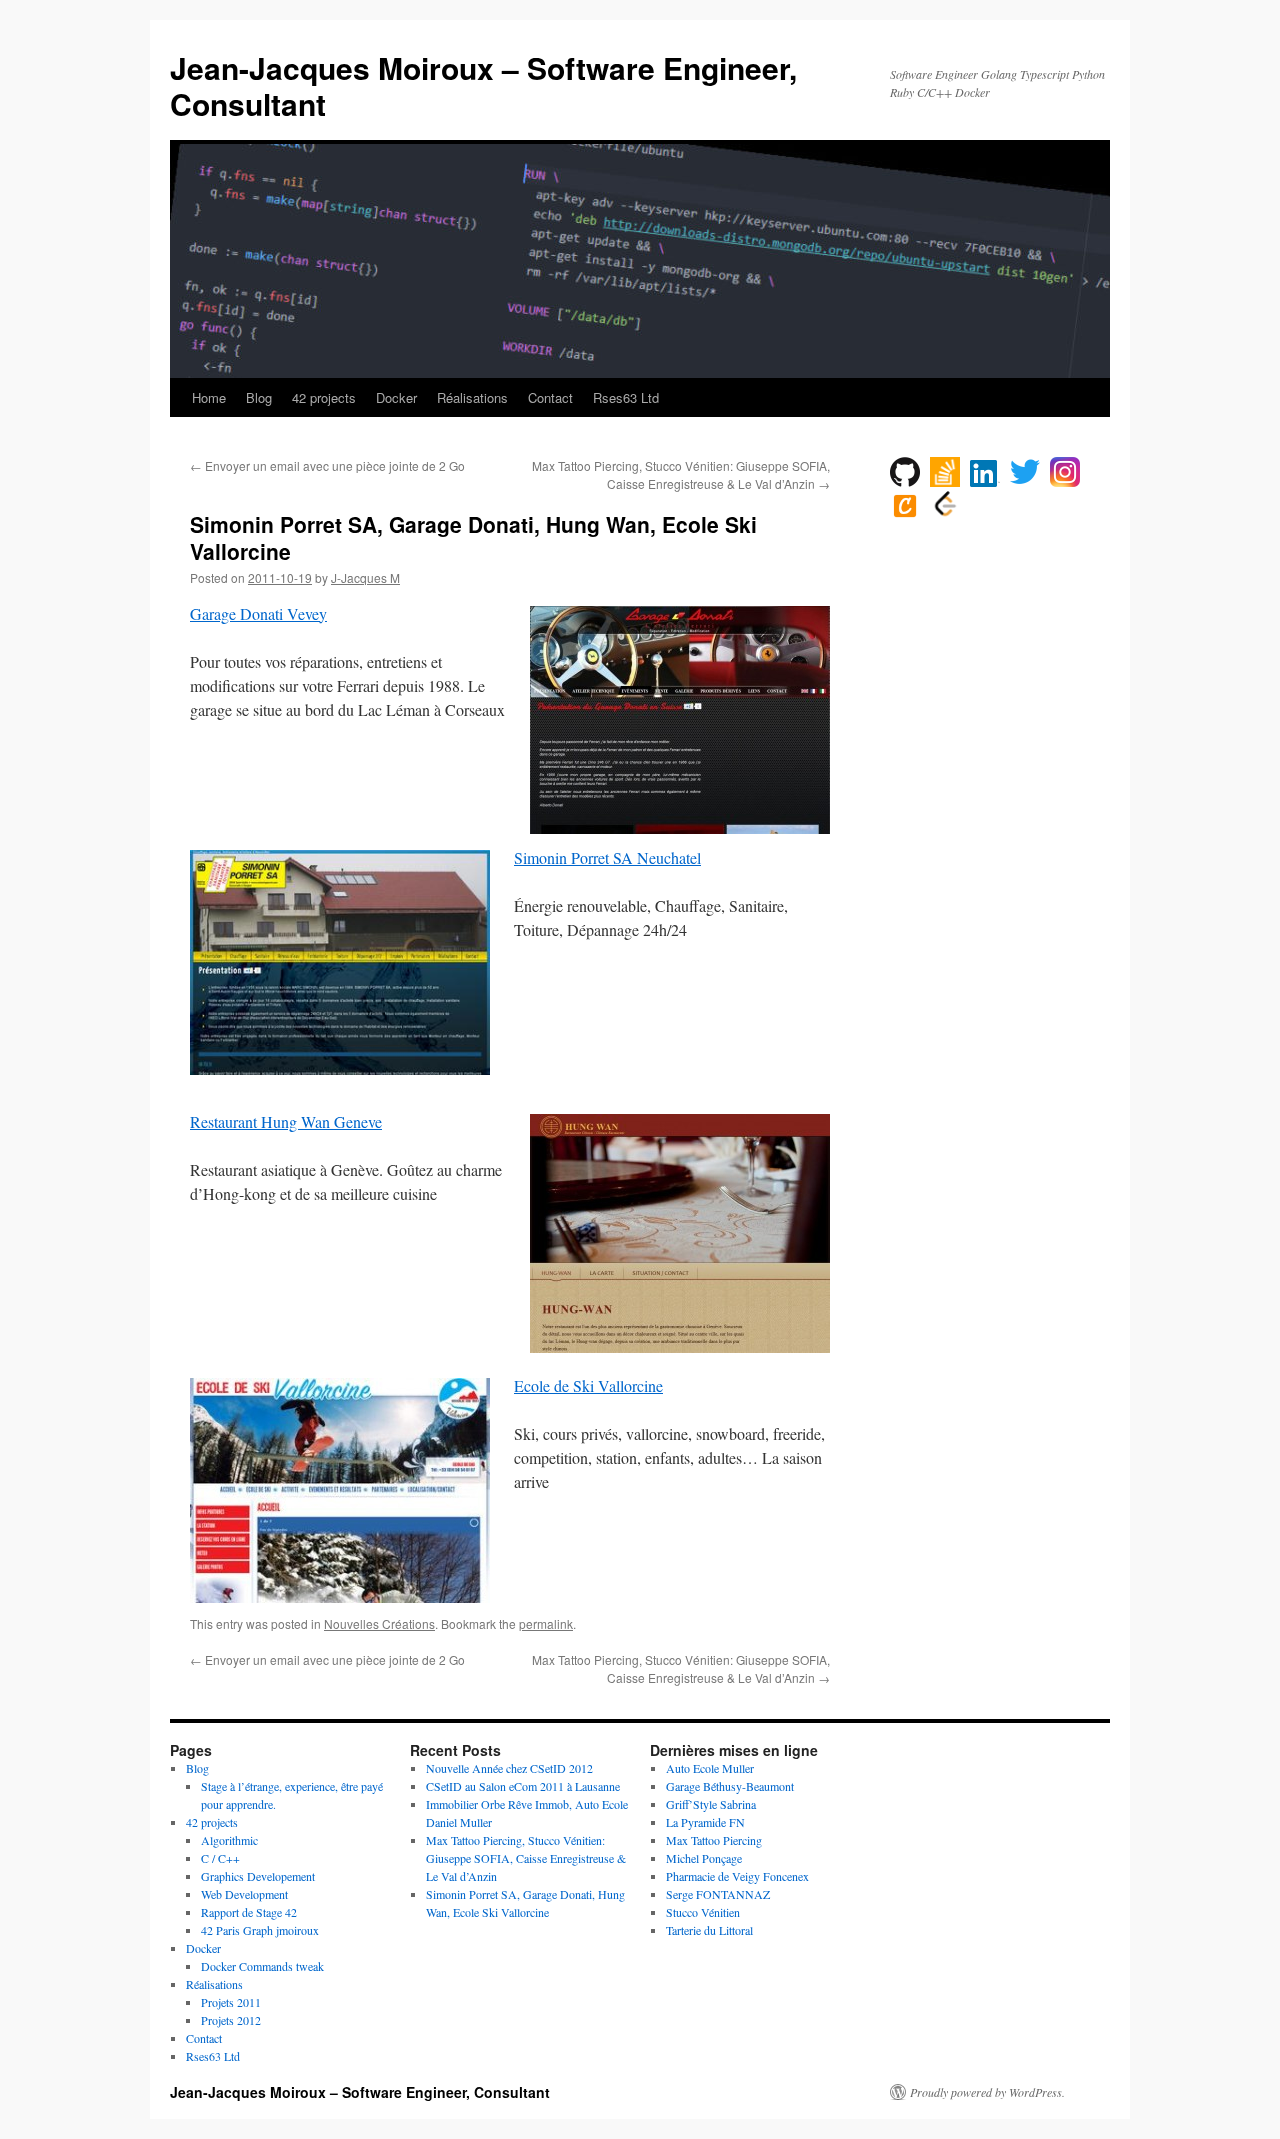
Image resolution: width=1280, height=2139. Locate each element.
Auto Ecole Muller (710, 1768)
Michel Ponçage (704, 1858)
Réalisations (472, 397)
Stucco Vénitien (703, 1912)
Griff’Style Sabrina (711, 1804)
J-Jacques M (365, 577)
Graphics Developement (258, 1876)
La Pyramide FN (705, 1822)
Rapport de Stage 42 (249, 1912)
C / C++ (220, 1858)
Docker (396, 397)
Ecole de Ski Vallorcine (588, 1385)
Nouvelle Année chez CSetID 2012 (509, 1768)
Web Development (244, 1894)
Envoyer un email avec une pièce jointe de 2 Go (327, 465)
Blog (259, 397)
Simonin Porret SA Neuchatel (607, 857)
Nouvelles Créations (379, 1623)
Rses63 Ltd (626, 397)
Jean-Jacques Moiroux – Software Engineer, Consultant (483, 85)
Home (209, 397)
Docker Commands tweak (262, 1966)
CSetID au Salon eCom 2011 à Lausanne (523, 1786)
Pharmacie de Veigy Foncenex (737, 1876)
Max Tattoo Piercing (714, 1840)
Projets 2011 (231, 2002)
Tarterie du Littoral (709, 1930)
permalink (546, 1623)
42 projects (324, 397)
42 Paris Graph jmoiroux (260, 1930)
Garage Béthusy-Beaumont (730, 1786)
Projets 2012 (231, 2020)
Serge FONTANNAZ (718, 1894)
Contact (550, 397)
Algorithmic (229, 1840)
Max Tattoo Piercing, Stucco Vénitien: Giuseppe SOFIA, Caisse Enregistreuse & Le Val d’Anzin (681, 474)
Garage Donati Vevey (258, 613)
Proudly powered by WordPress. (987, 2092)
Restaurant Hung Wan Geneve (286, 1121)
